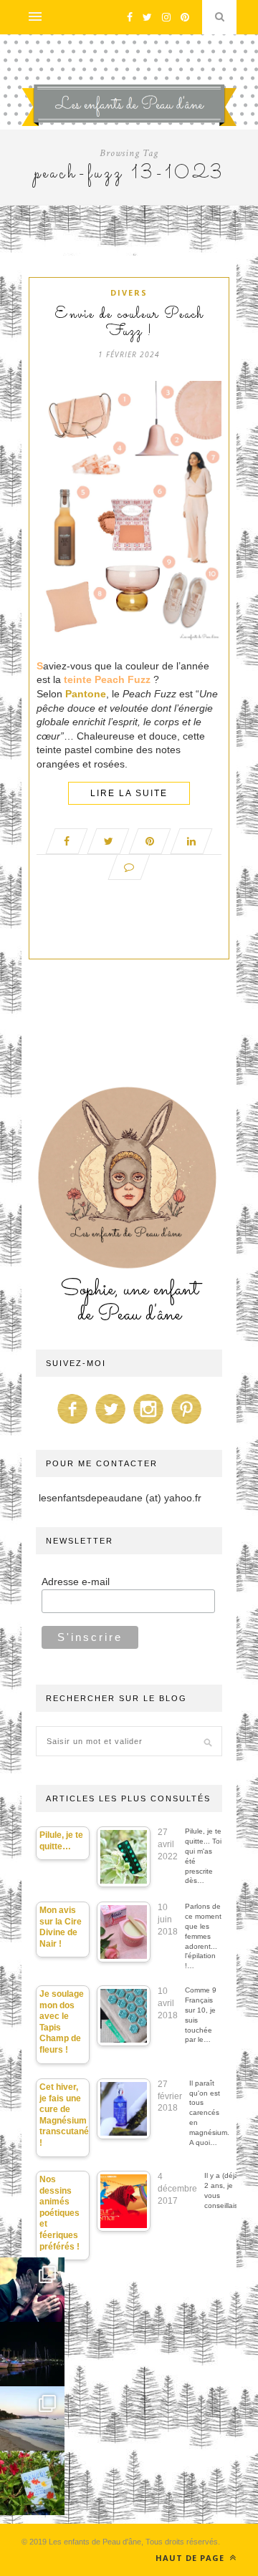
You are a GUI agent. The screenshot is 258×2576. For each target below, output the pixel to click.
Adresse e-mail (76, 1582)
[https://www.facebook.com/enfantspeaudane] (72, 1424)
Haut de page (191, 2558)
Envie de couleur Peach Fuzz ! (129, 324)
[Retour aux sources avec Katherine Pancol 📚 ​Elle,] (32, 2483)
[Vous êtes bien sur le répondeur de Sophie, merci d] (32, 2418)
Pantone (86, 694)
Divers (129, 292)
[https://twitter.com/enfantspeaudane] (110, 1424)
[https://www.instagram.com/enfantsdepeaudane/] (148, 1424)
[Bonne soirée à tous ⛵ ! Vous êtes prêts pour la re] (32, 2354)
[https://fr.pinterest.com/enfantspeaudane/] (186, 1424)
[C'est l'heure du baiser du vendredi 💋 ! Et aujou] (32, 2290)
